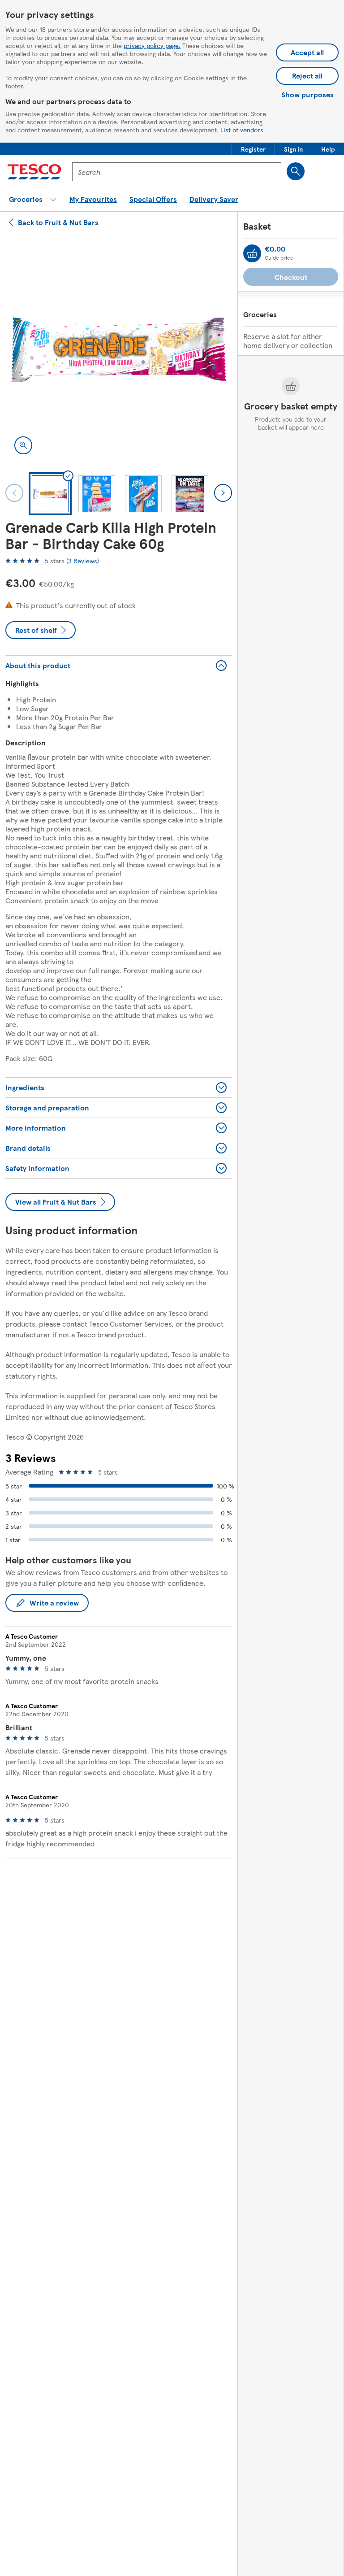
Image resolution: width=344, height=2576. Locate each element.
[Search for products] (296, 171)
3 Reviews (83, 561)
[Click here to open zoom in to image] (23, 445)
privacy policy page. (152, 45)
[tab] (50, 494)
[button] (253, 149)
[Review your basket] (252, 253)
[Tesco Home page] (34, 172)
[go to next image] (223, 493)
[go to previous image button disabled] (14, 493)
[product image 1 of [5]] (119, 350)
